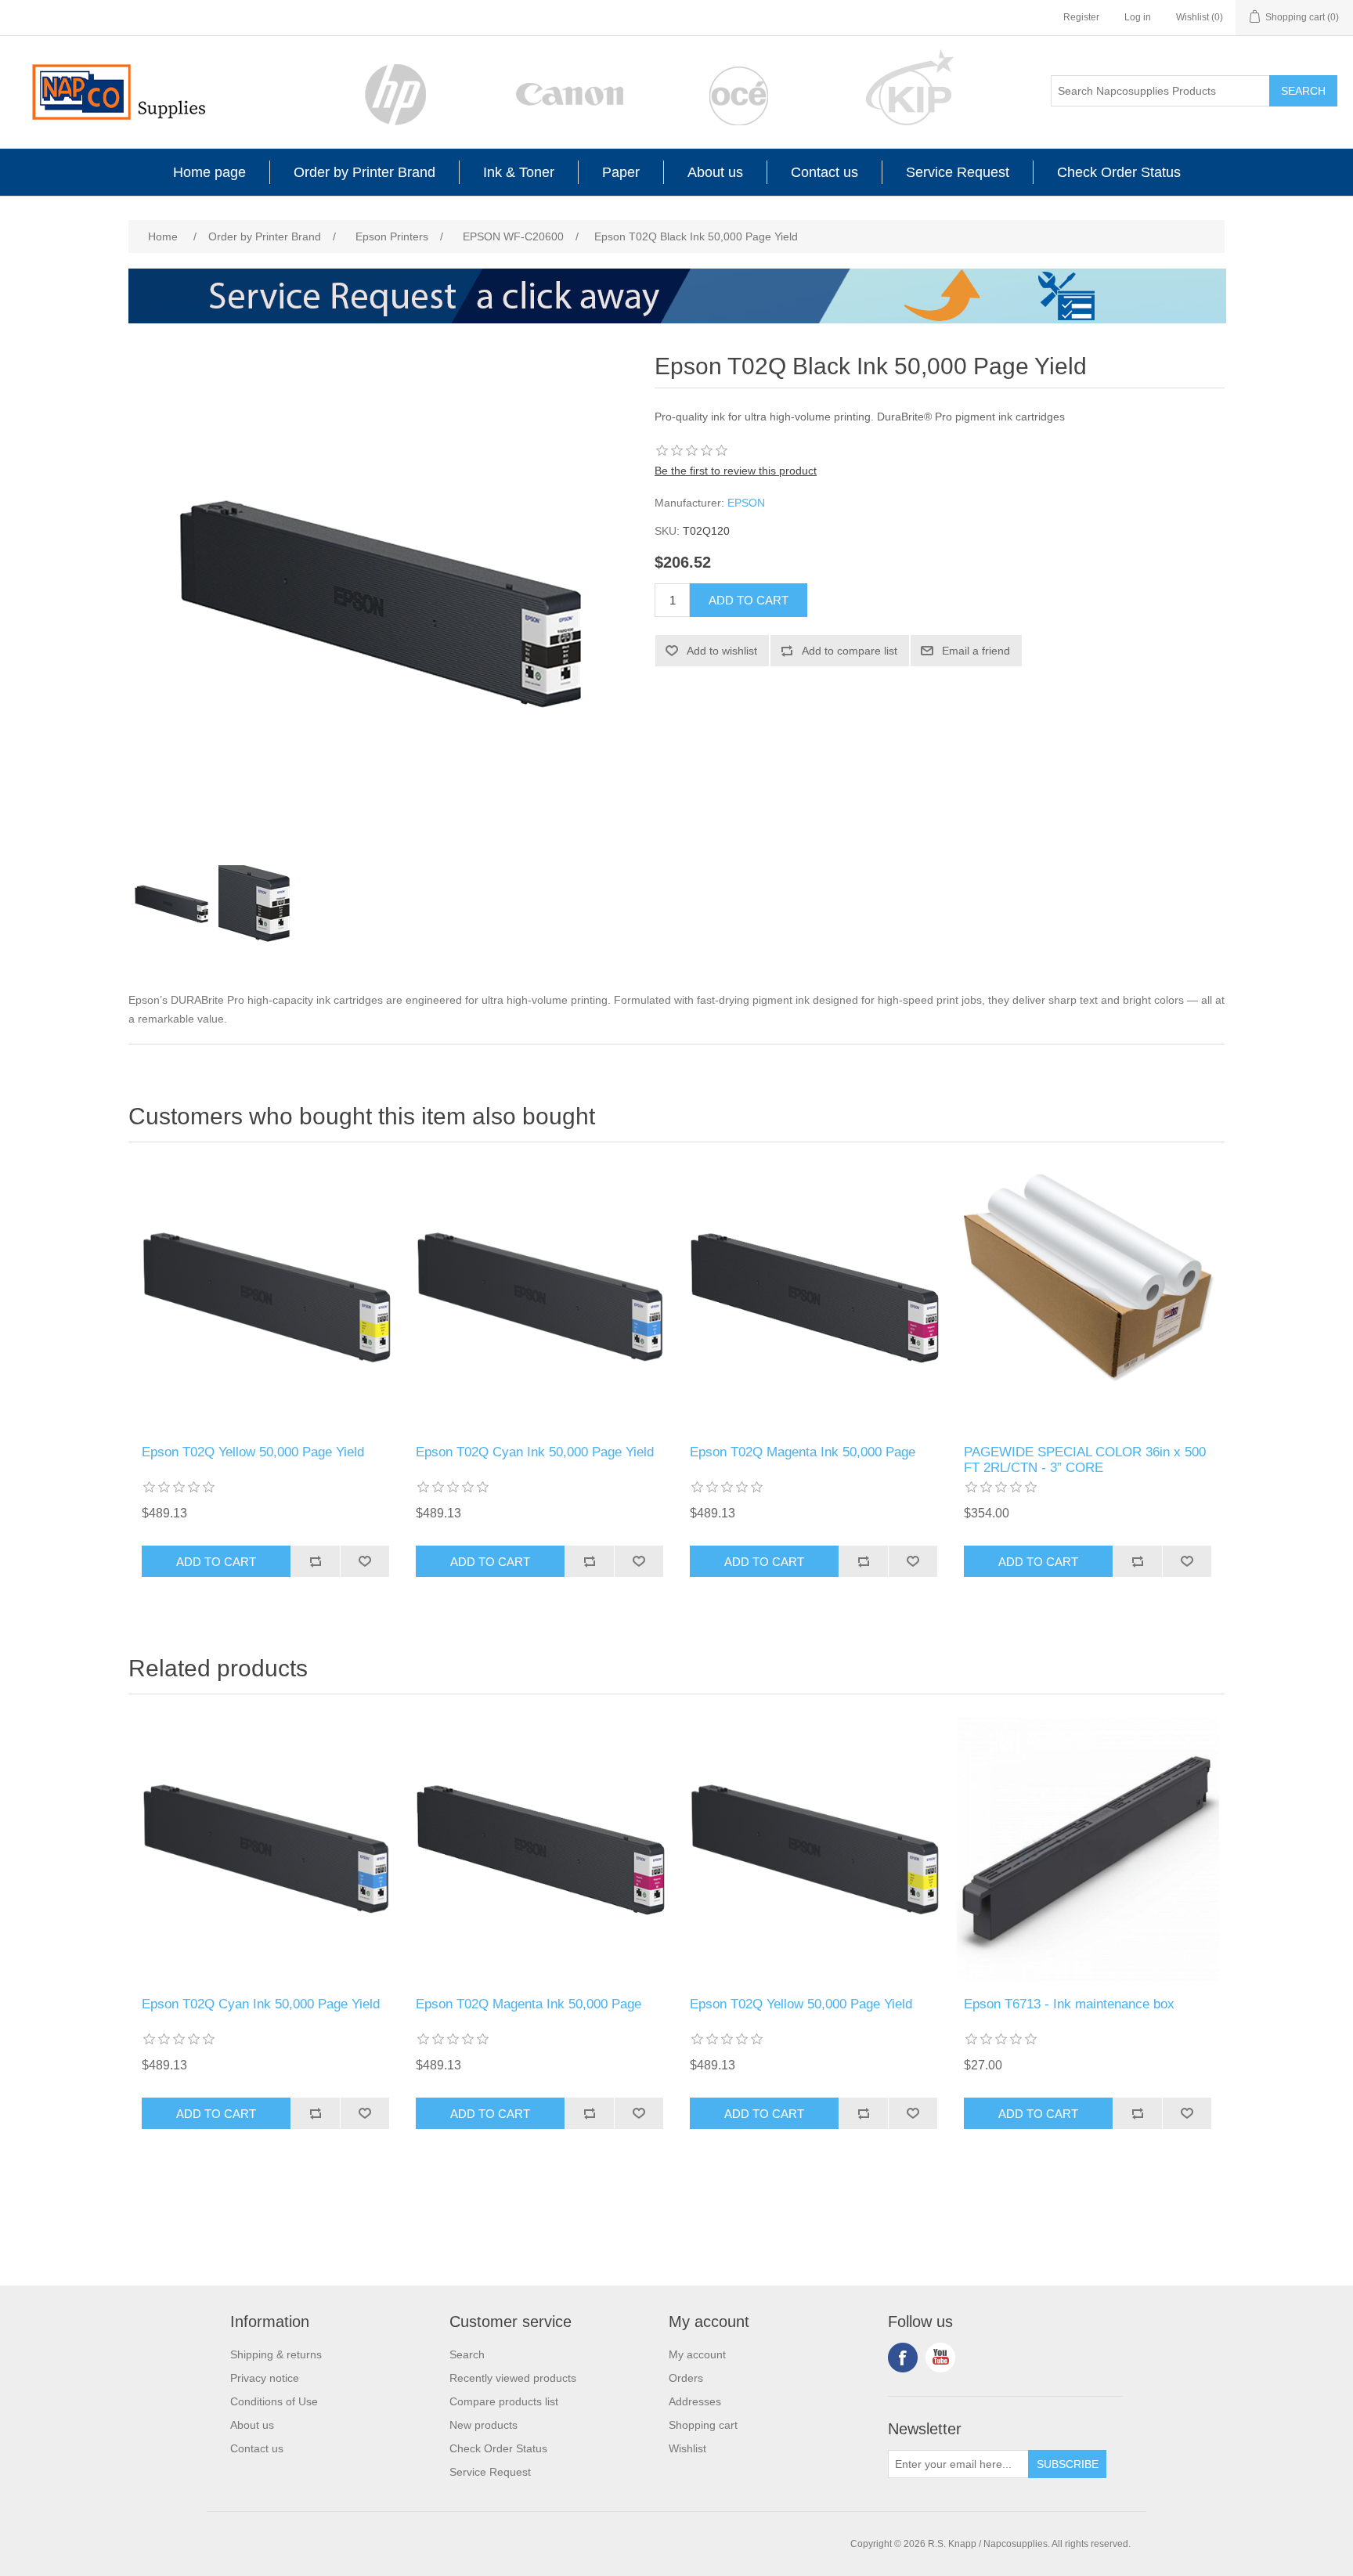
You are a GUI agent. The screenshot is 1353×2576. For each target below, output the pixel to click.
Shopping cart (703, 2425)
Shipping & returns (276, 2354)
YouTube (940, 2358)
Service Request (958, 172)
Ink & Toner (519, 172)
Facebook (903, 2358)
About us (715, 172)
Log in (1138, 17)
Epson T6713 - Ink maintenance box (1069, 2004)
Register (1081, 17)
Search (1303, 91)
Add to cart (749, 600)
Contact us (824, 172)
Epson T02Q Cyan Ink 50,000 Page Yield (535, 1452)
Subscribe (1068, 2464)
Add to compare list (850, 651)
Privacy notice (265, 2378)
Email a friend (976, 651)
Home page (209, 172)
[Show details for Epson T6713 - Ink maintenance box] (1088, 1849)
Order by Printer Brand (364, 172)
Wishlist (687, 2448)
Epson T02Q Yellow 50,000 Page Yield (253, 1452)
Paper (621, 172)
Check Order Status (1119, 172)
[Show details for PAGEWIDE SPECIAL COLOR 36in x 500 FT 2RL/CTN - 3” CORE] (1088, 1297)
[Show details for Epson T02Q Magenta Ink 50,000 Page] (814, 1297)
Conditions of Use (274, 2401)
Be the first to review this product (736, 471)
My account (697, 2354)
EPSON (746, 503)
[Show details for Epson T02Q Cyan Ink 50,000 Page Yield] (539, 1297)
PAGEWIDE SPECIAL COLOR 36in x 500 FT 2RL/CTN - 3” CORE (1085, 1460)
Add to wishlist (722, 651)
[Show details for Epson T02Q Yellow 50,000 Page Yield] (265, 1297)
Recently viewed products (513, 2378)
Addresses (695, 2401)
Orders (686, 2378)
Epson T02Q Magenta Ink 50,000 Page (803, 1452)
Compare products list (504, 2401)
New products (483, 2425)
